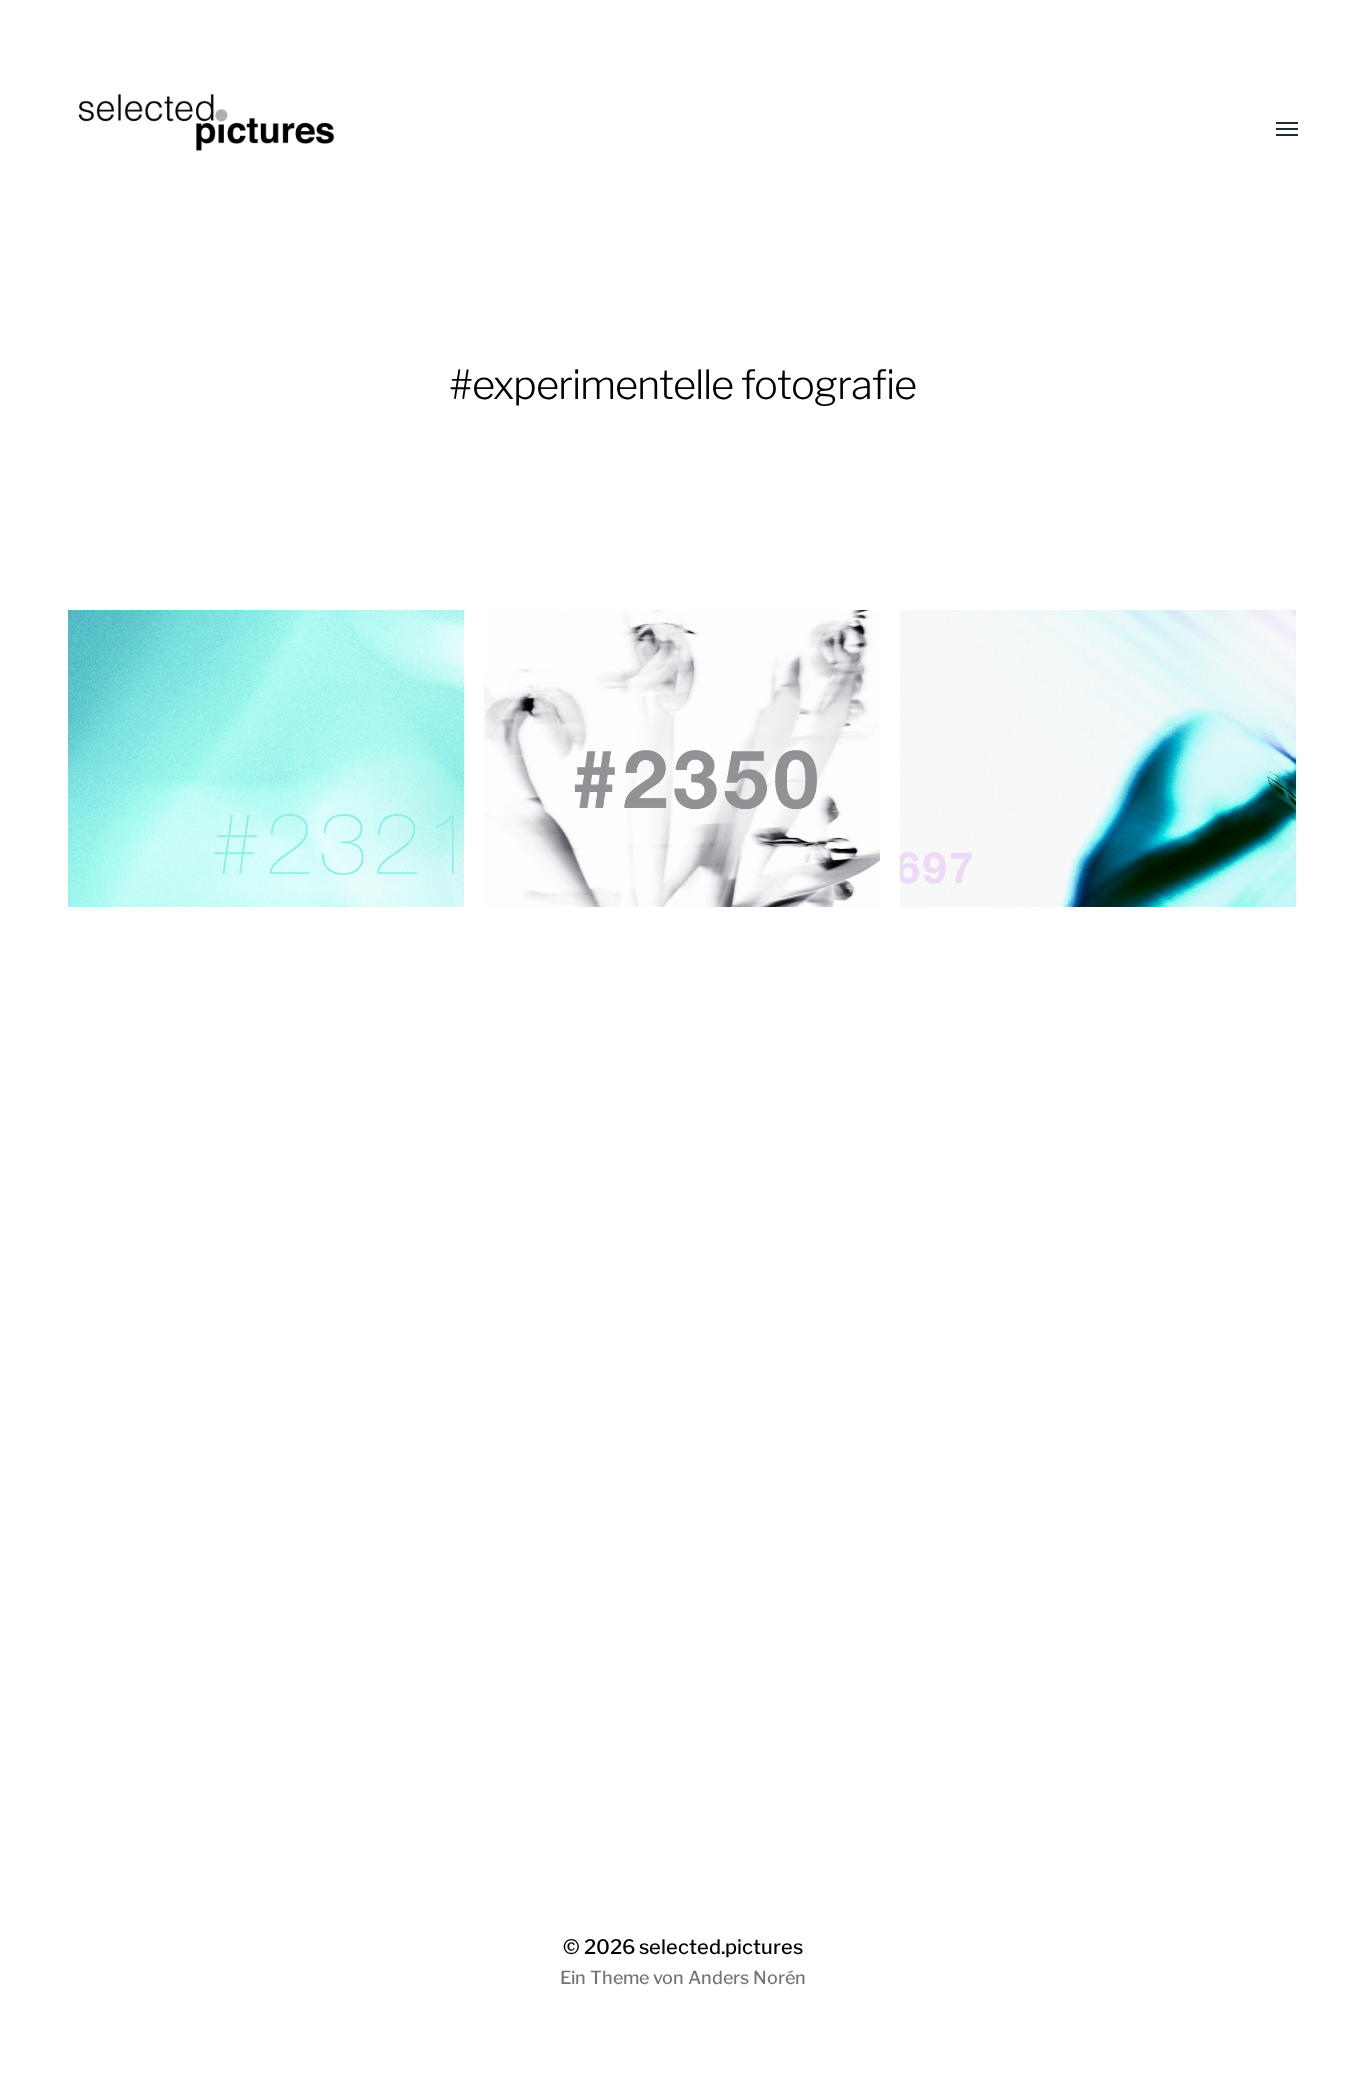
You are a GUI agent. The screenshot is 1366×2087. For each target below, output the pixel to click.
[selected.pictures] (642, 130)
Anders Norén (747, 1977)
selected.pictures (721, 1947)
